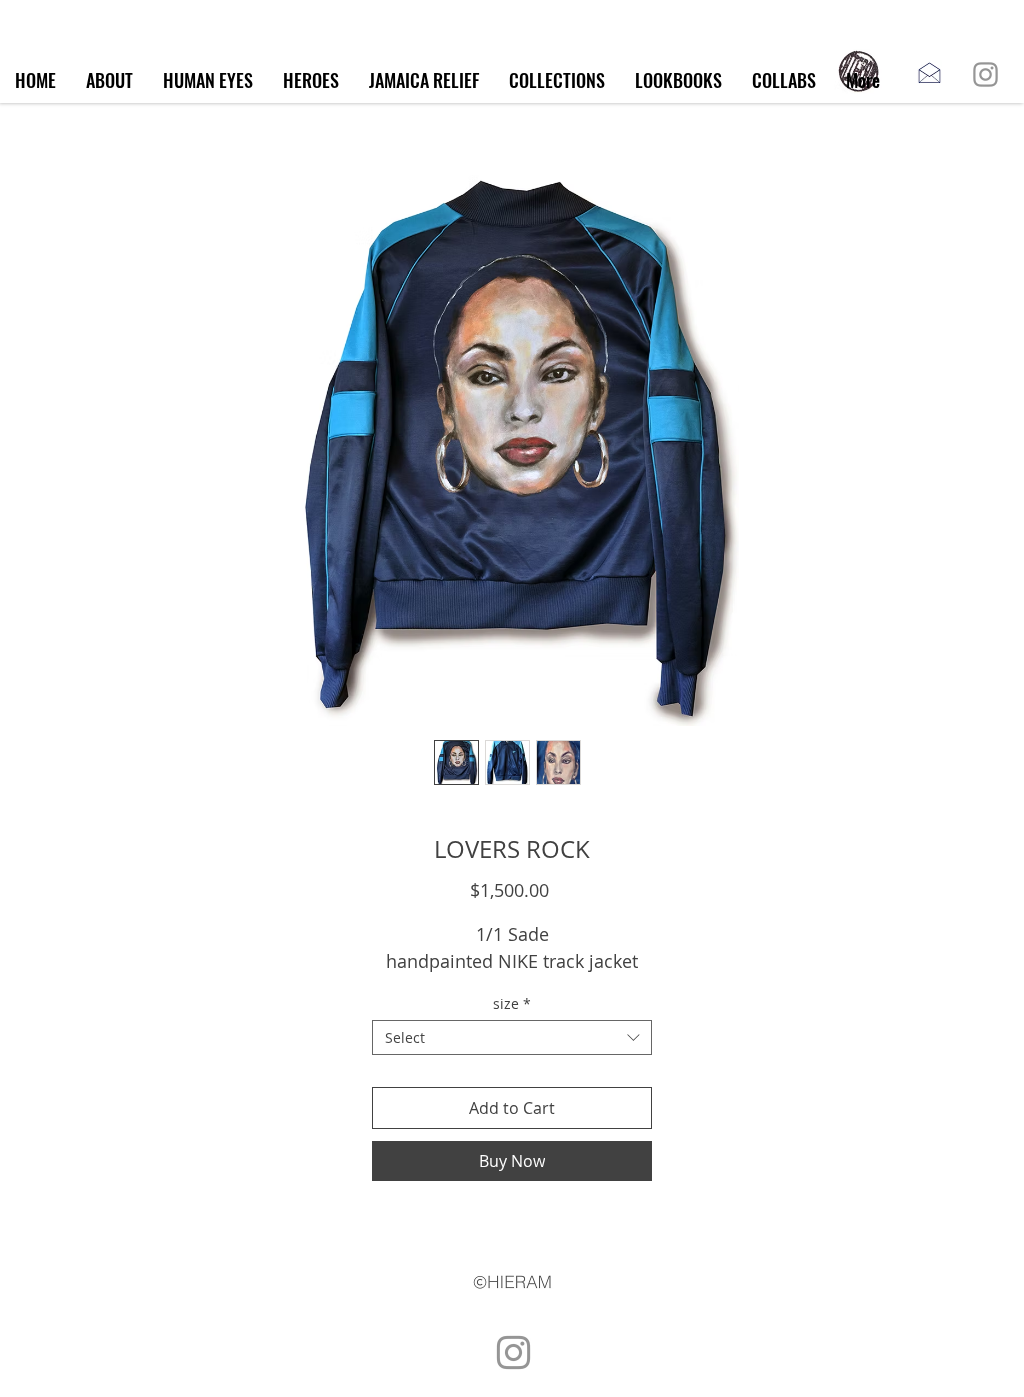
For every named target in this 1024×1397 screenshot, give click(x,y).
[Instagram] (985, 74)
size (512, 1003)
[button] (557, 80)
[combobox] (512, 1037)
